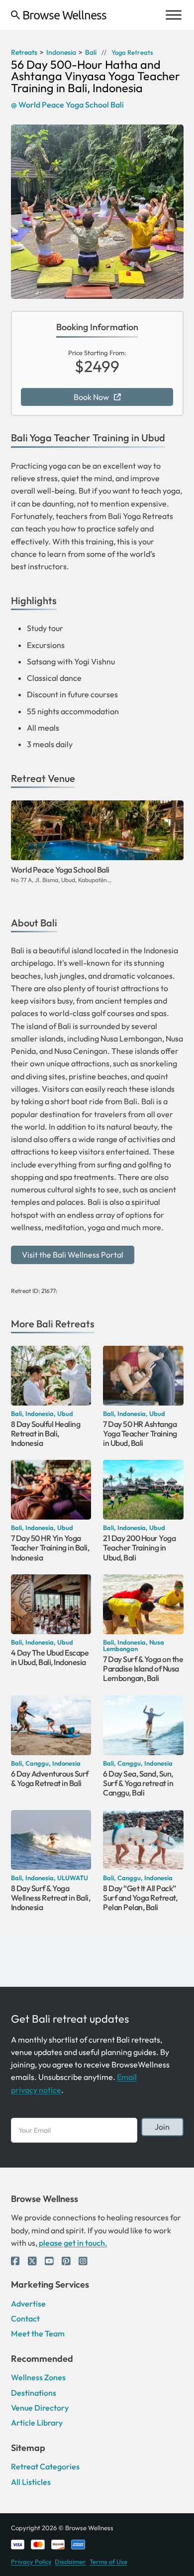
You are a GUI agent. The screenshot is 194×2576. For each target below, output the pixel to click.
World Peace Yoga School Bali (60, 870)
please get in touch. (72, 2243)
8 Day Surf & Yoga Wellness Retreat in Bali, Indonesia (51, 1898)
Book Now (91, 397)
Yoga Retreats (132, 53)
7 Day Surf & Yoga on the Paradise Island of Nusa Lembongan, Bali (143, 1669)
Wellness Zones (38, 2377)
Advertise (28, 2304)
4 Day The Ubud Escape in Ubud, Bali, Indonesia (50, 1658)
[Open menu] (174, 15)
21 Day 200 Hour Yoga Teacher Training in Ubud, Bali (139, 1548)
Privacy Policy (31, 2562)
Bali (45, 1324)
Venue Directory (40, 2408)
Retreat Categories (45, 2466)
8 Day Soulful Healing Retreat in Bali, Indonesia (46, 1433)
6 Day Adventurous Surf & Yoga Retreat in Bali (50, 1778)
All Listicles (31, 2482)
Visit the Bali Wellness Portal (73, 1255)
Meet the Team (38, 2333)
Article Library (37, 2423)
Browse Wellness (64, 15)
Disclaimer (70, 2562)
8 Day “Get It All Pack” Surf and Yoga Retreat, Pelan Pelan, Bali (140, 1898)
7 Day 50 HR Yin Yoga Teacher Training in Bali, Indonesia (50, 1548)
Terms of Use (108, 2562)
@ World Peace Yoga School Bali (67, 105)
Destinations (34, 2393)
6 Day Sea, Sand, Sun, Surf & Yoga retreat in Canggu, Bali (138, 1783)
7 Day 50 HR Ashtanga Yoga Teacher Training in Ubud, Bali (140, 1433)
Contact (25, 2318)
